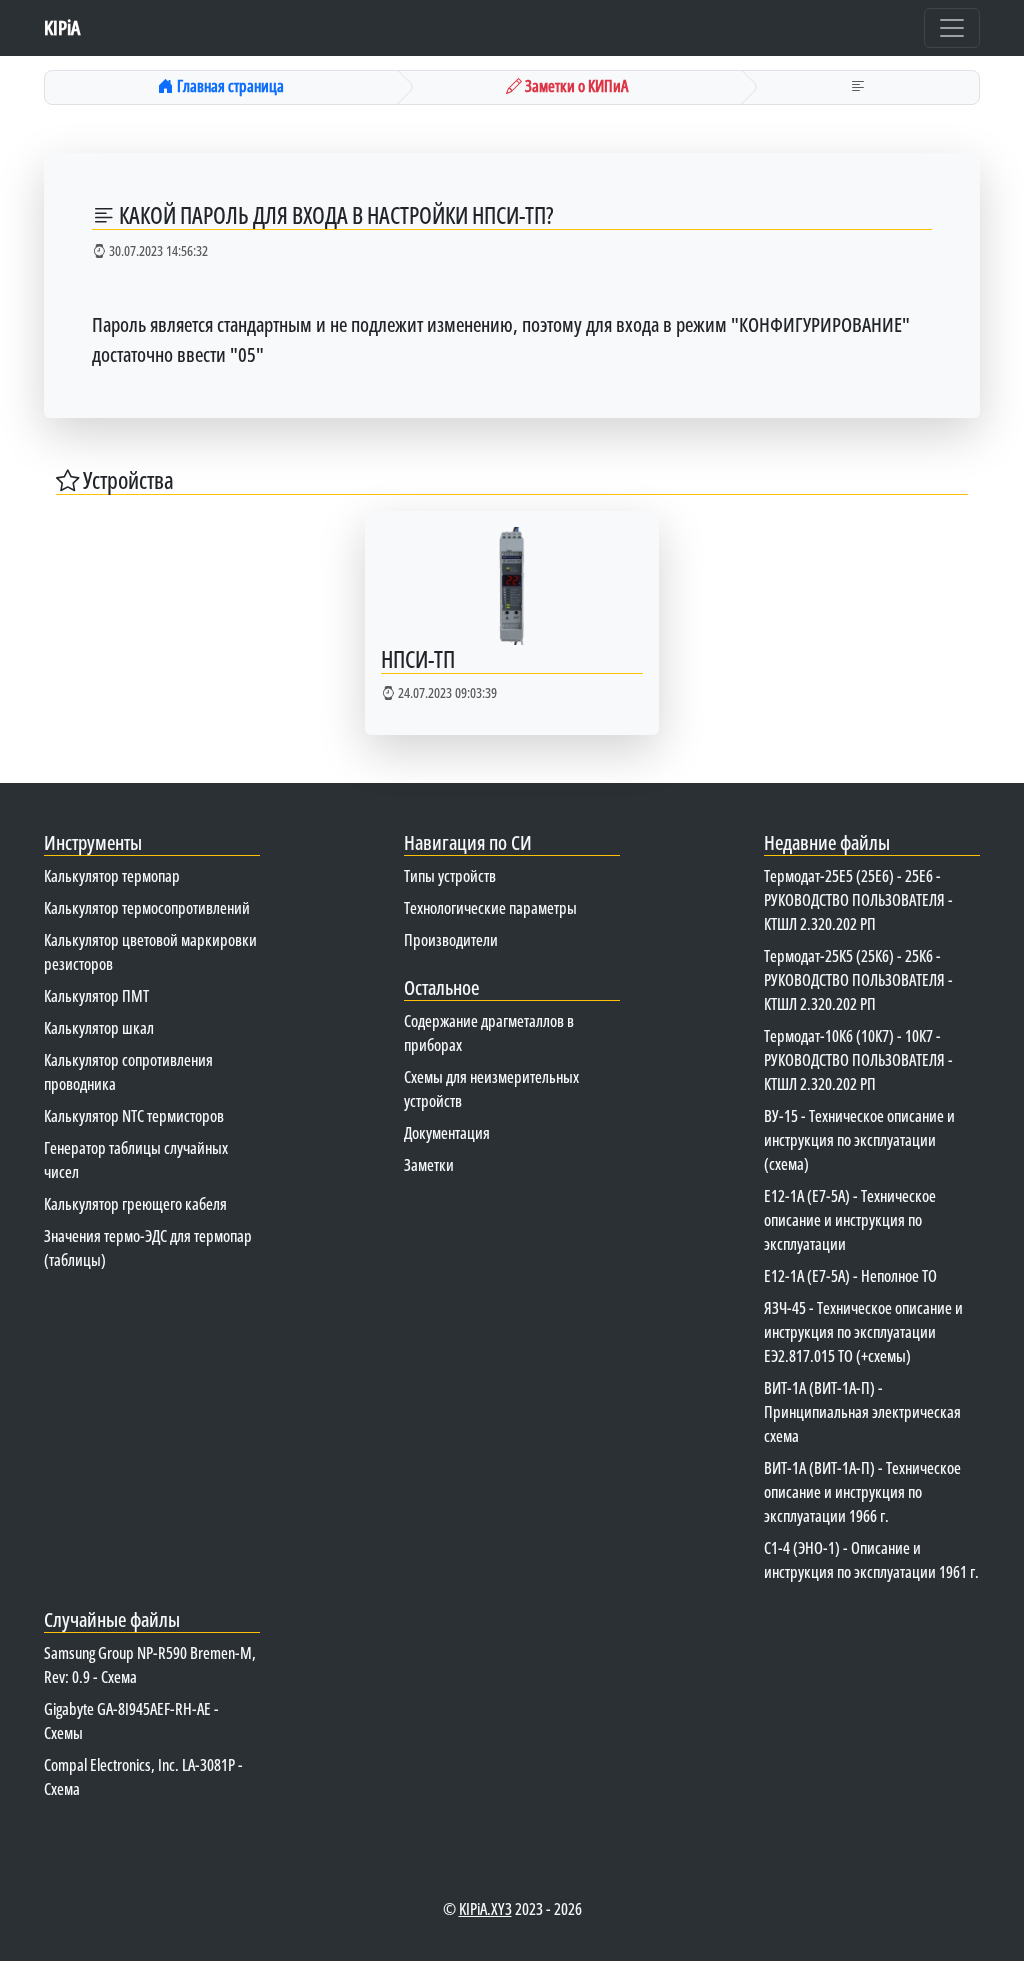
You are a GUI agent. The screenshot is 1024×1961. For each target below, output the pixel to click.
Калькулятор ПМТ (96, 996)
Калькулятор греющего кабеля (135, 1204)
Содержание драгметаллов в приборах (489, 1033)
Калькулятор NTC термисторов (134, 1116)
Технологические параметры (490, 908)
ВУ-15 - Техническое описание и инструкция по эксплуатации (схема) (859, 1140)
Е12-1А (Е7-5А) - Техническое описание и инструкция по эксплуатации (850, 1220)
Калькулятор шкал (99, 1028)
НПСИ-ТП (418, 659)
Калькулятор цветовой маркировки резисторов (150, 952)
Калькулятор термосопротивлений (147, 908)
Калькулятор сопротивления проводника (128, 1072)
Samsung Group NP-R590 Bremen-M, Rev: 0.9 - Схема (150, 1665)
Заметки (429, 1165)
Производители (451, 940)
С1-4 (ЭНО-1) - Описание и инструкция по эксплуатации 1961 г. (871, 1560)
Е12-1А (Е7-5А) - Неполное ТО (850, 1276)
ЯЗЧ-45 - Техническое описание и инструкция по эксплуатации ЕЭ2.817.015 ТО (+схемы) (863, 1332)
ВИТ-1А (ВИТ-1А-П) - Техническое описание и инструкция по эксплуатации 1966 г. (862, 1492)
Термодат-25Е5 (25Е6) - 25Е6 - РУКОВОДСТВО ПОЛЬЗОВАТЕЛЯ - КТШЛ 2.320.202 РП (858, 900)
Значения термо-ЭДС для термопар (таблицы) (148, 1248)
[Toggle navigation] (952, 28)
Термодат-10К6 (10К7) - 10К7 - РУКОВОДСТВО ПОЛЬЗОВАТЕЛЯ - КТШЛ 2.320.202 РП (858, 1060)
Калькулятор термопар (112, 876)
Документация (447, 1133)
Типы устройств (450, 876)
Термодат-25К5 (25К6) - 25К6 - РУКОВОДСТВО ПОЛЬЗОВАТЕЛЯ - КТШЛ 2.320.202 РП (858, 980)
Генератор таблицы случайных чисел (136, 1160)
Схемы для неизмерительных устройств (491, 1089)
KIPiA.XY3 (485, 1909)
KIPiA (62, 27)
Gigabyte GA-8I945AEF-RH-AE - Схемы (131, 1721)
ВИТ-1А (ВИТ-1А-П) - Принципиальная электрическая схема (862, 1412)
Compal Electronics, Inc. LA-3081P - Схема (143, 1777)
